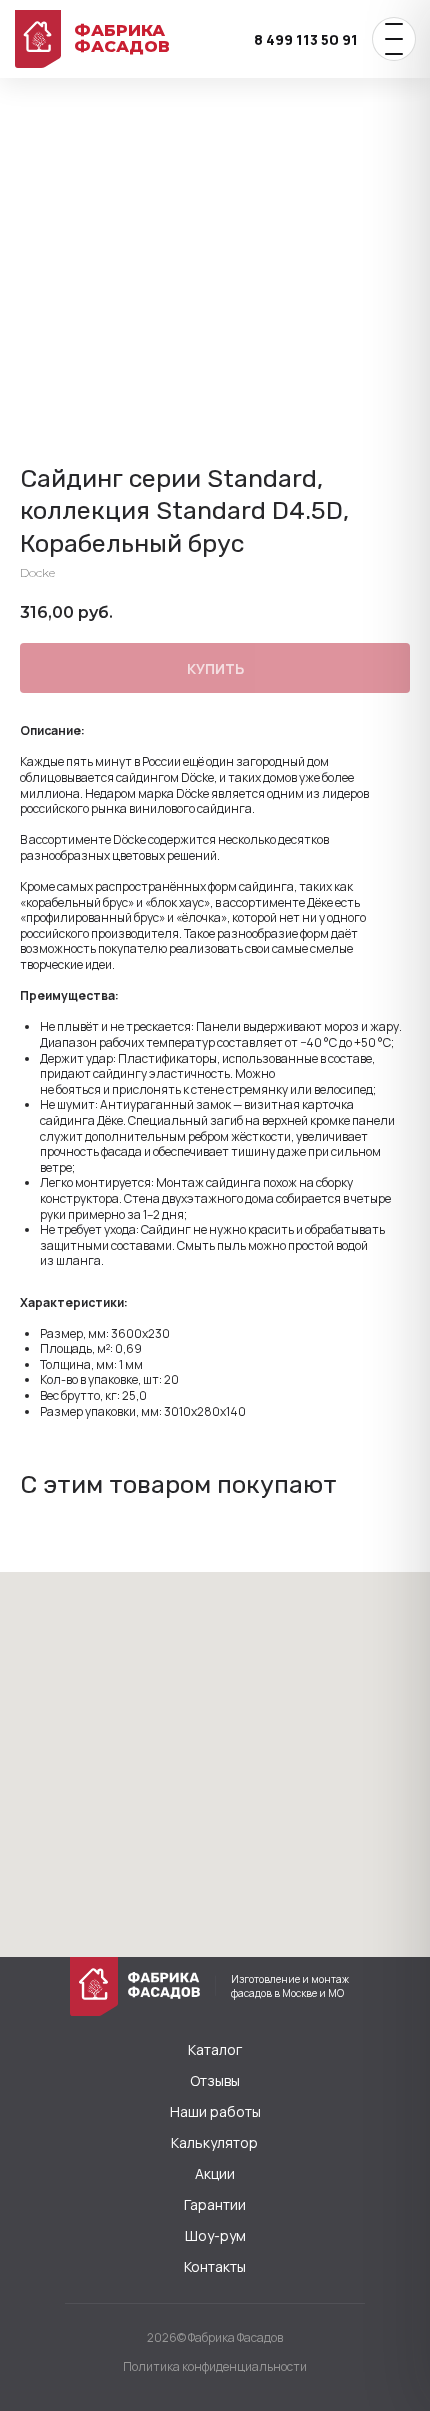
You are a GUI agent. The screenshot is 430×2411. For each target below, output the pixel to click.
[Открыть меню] (394, 39)
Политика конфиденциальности (215, 2366)
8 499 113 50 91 (306, 39)
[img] (94, 1986)
